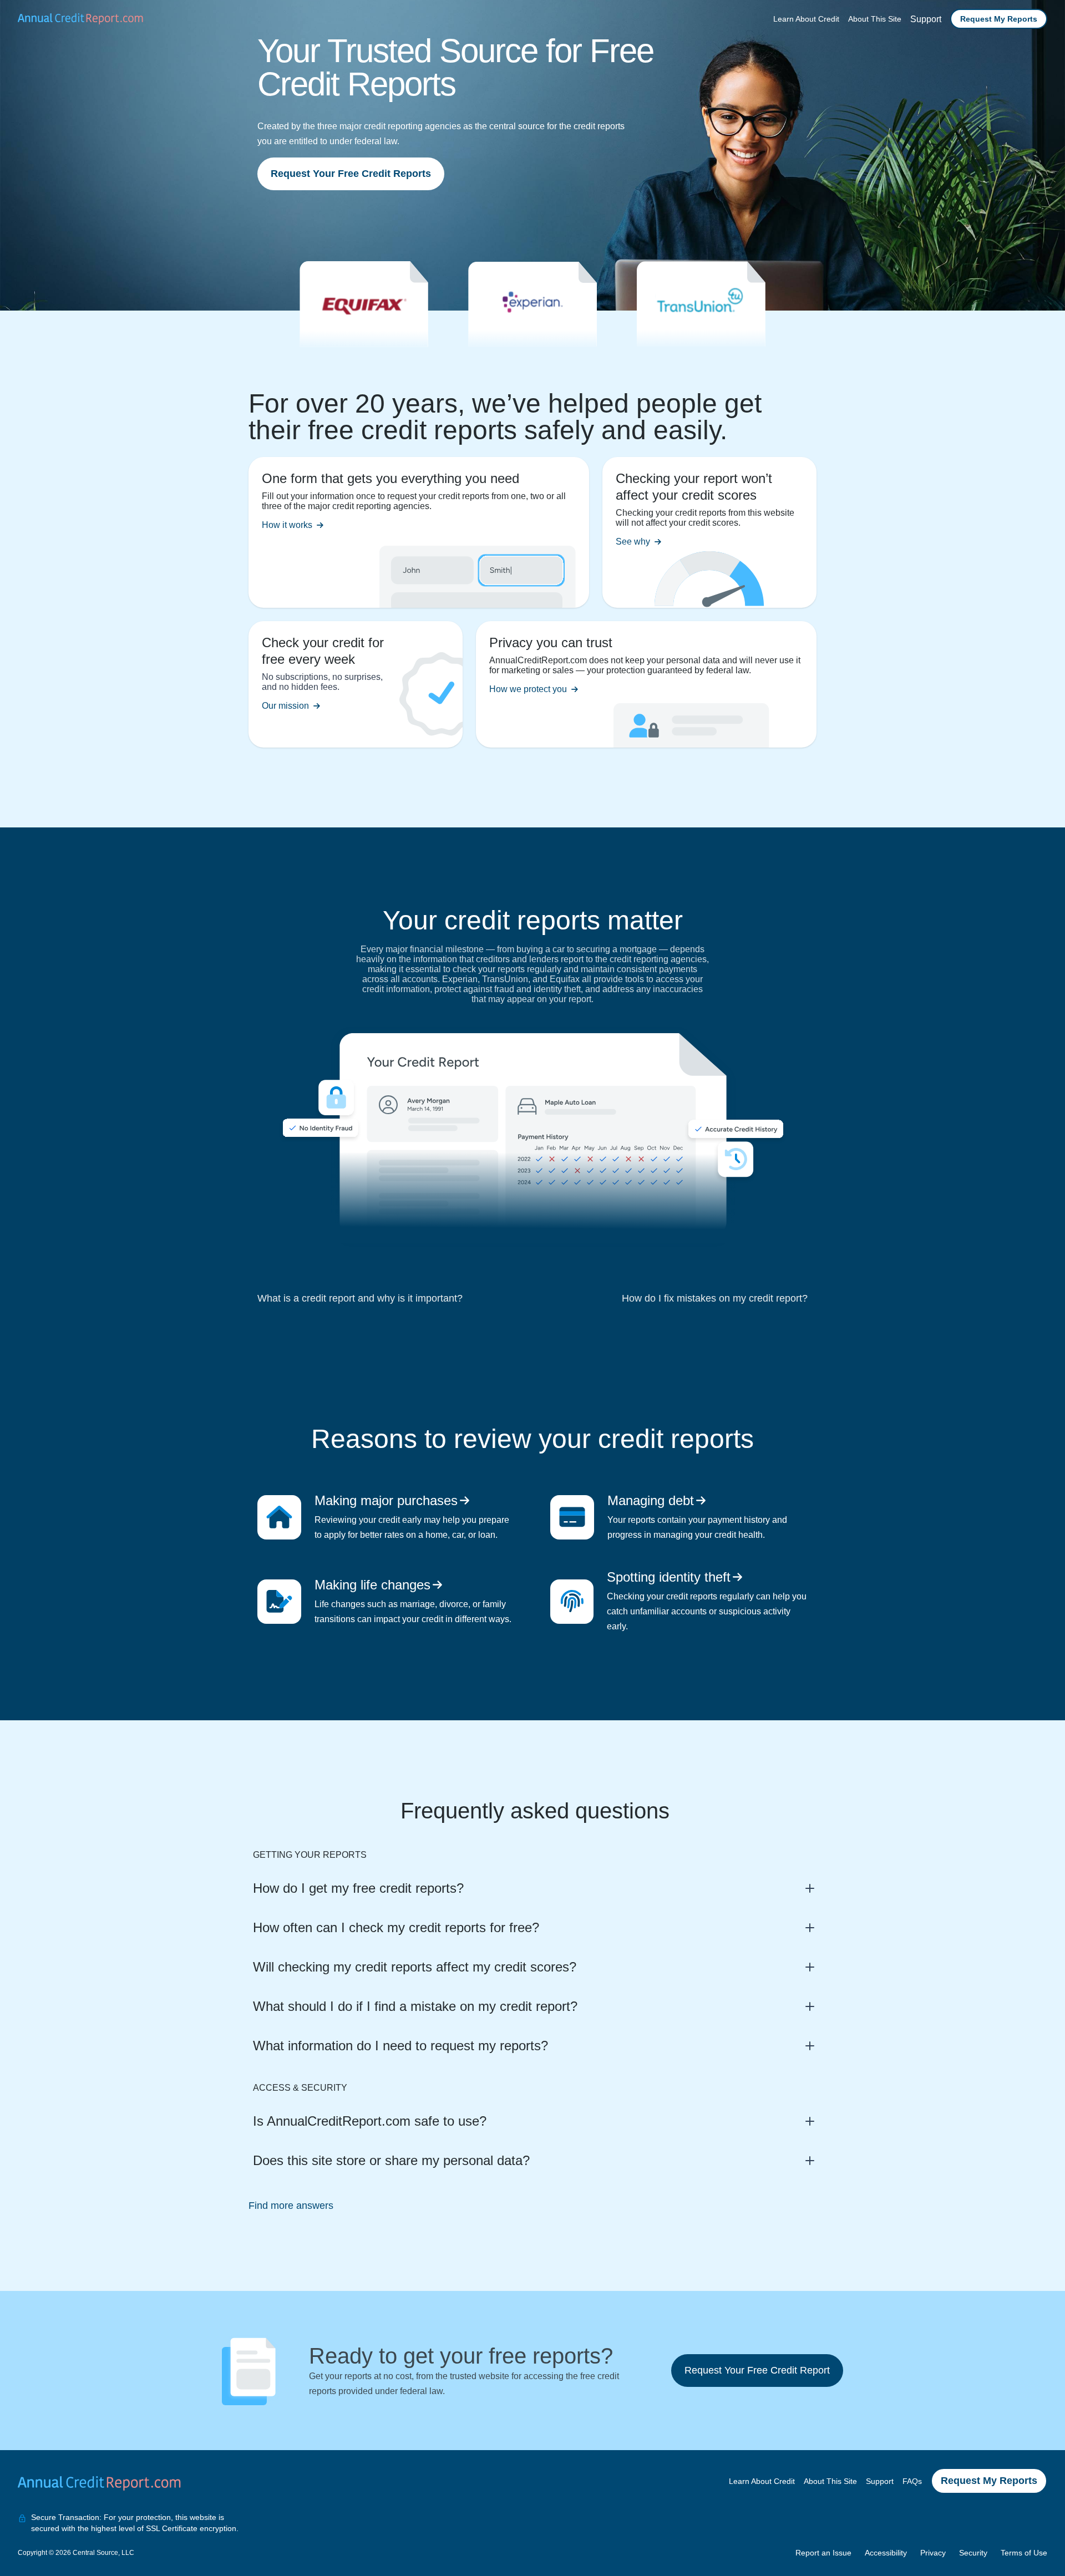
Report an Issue (823, 2553)
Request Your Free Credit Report (757, 2370)
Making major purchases (386, 1500)
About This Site (875, 19)
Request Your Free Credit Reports (351, 174)
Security (973, 2553)
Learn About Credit (806, 19)
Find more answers (291, 2206)
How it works (287, 525)
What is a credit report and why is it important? (360, 1298)
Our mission (285, 706)
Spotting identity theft (669, 1577)
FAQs (912, 2481)
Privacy (933, 2553)
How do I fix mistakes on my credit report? (715, 1298)
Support (926, 19)
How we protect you (528, 689)
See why (633, 542)
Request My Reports (999, 19)
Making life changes (372, 1585)
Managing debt (651, 1500)
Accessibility (886, 2553)
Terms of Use (1024, 2553)
